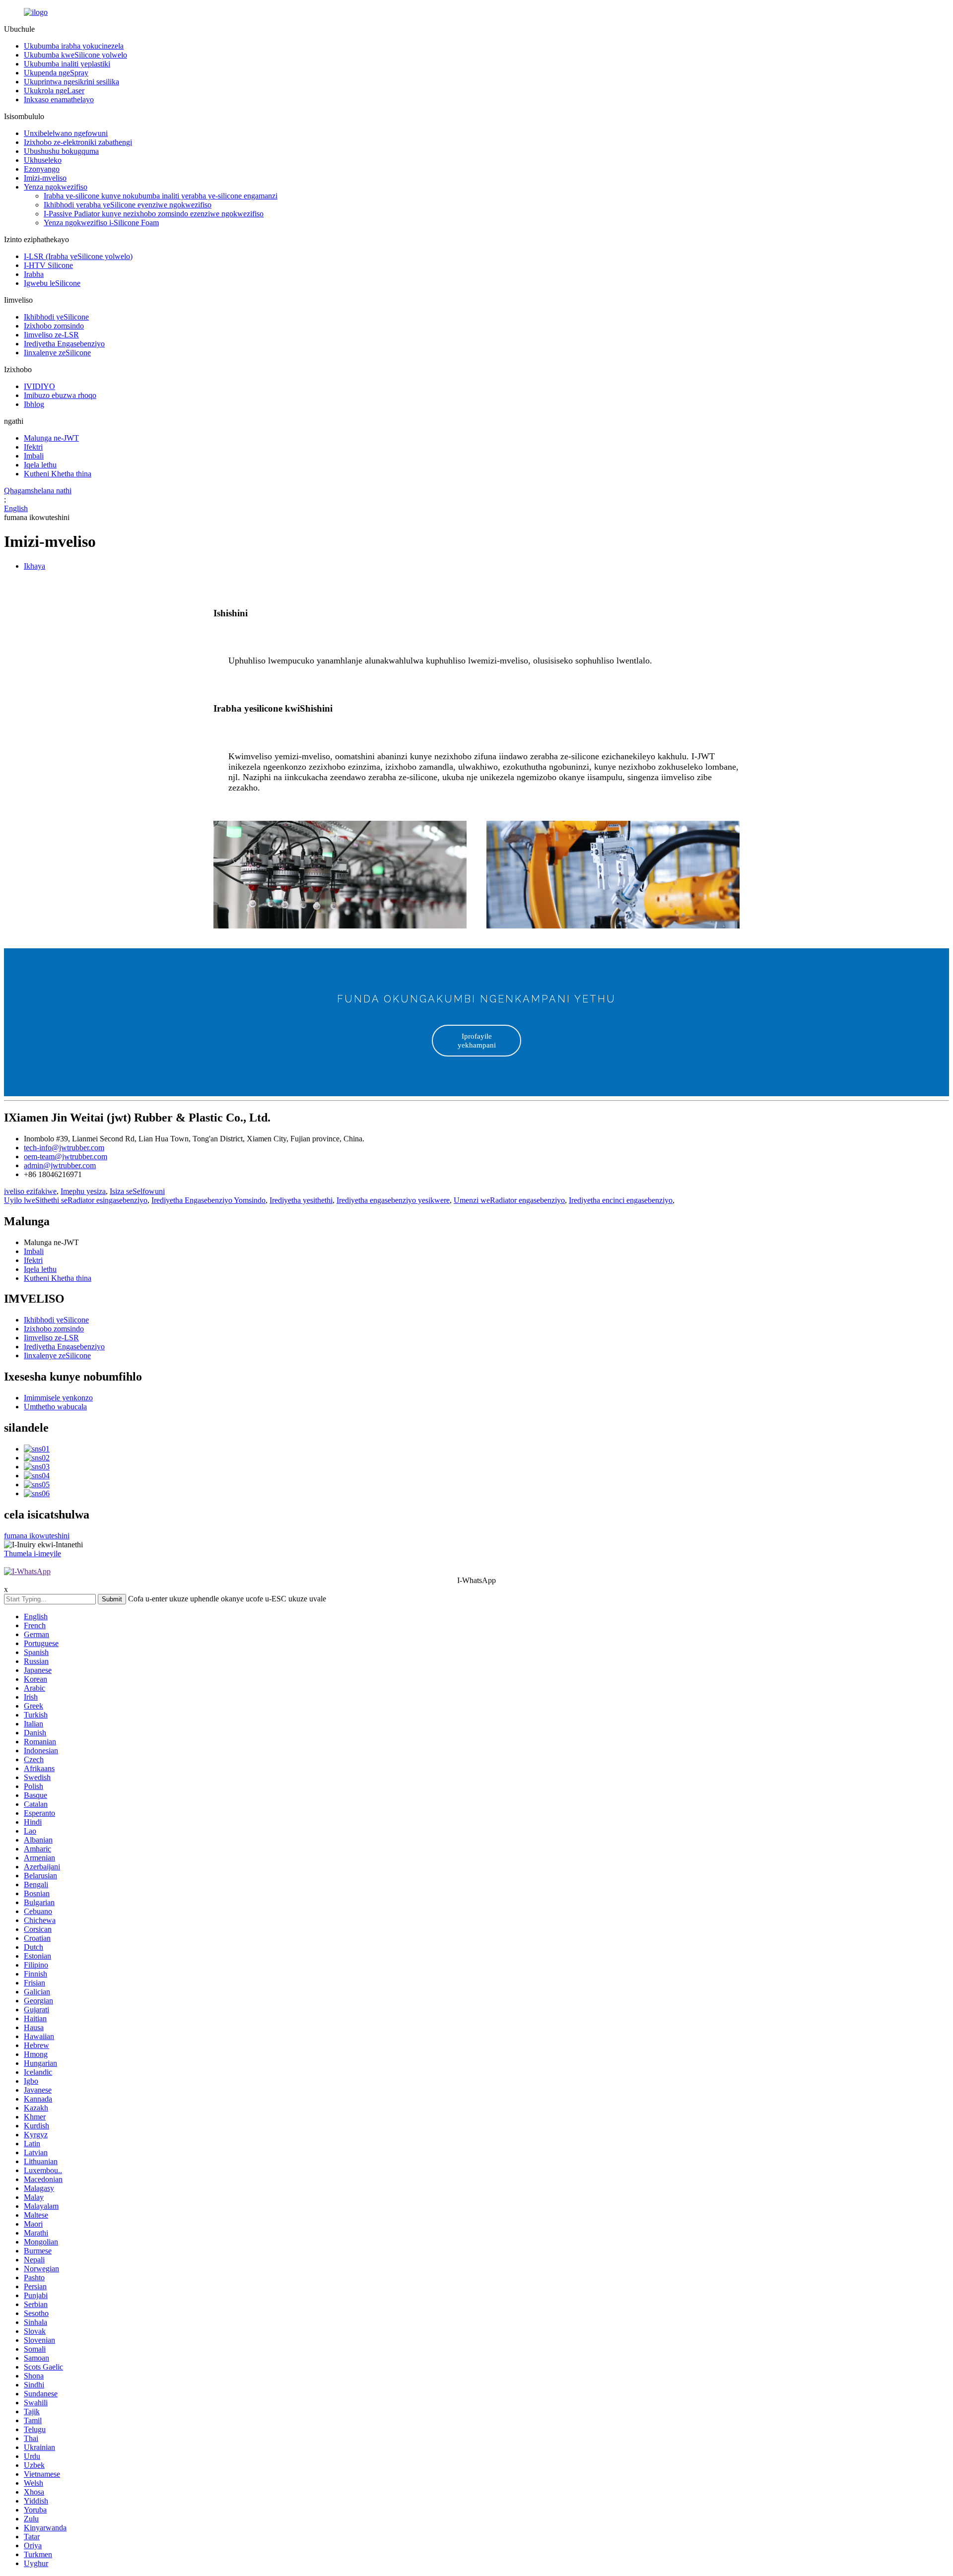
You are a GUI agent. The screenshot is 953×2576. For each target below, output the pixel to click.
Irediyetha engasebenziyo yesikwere (393, 1200)
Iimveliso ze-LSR (51, 335)
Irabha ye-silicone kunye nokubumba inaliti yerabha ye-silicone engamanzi (161, 196)
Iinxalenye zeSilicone (57, 353)
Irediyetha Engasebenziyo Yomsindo (208, 1200)
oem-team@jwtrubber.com (66, 1156)
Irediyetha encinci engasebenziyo (621, 1200)
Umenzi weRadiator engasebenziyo (509, 1200)
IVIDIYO (39, 386)
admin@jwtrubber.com (60, 1165)
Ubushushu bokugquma (61, 151)
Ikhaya (34, 566)
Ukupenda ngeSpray (56, 73)
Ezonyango (42, 169)
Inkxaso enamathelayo (59, 99)
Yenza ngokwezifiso (56, 187)
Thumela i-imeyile (33, 1553)
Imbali (34, 456)
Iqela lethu (40, 465)
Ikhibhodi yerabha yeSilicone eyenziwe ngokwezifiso (128, 205)
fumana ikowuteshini (37, 1536)
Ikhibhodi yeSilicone (56, 317)
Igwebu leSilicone (52, 283)
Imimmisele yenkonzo (58, 1398)
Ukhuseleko (43, 160)
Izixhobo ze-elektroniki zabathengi (78, 142)
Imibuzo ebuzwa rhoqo (60, 395)
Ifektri (33, 447)
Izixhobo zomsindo (54, 326)
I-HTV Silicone (48, 265)
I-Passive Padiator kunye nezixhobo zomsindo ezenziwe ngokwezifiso (154, 214)
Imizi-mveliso (45, 178)
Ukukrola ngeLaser (54, 91)
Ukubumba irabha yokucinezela (74, 46)
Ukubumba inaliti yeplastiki (67, 64)
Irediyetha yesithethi (301, 1200)
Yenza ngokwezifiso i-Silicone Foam (101, 223)
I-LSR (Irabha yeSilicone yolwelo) (78, 256)
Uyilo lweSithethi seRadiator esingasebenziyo (76, 1200)
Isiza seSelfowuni (137, 1191)
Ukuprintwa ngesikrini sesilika (71, 82)
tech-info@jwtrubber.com (64, 1148)
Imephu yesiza (83, 1191)
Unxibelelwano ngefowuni (66, 133)
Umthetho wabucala (55, 1407)
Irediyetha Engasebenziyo (64, 344)
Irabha (34, 274)
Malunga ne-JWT (51, 438)
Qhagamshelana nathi (38, 491)
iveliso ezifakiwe (30, 1191)
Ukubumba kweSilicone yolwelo (75, 55)
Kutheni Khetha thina (58, 474)
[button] (476, 1041)
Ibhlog (34, 404)
